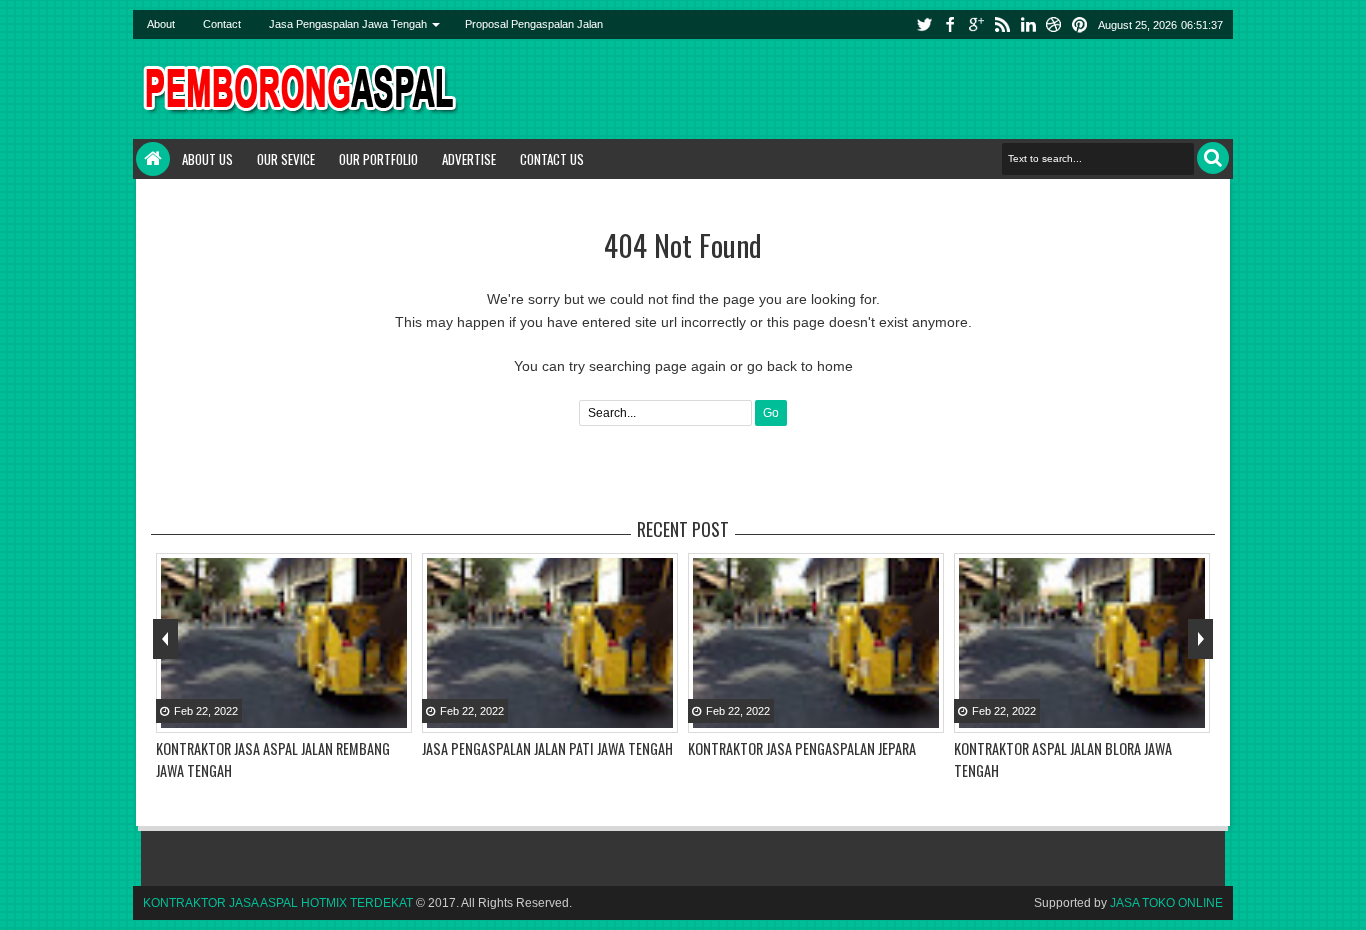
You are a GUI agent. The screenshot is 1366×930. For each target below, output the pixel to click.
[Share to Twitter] (369, 716)
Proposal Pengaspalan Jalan (534, 24)
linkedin (1028, 24)
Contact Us (552, 159)
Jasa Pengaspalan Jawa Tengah (348, 24)
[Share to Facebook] (344, 716)
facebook (950, 24)
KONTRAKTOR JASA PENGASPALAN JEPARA (802, 748)
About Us (207, 159)
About (161, 24)
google (976, 24)
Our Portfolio (378, 159)
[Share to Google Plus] (394, 716)
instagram (1054, 24)
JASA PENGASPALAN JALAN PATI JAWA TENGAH (547, 748)
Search (1213, 158)
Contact (222, 24)
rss (1002, 24)
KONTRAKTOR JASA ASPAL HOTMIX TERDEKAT (278, 903)
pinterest (1080, 24)
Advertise (469, 159)
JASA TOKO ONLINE (1166, 903)
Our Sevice (286, 159)
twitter (924, 24)
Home (153, 159)
